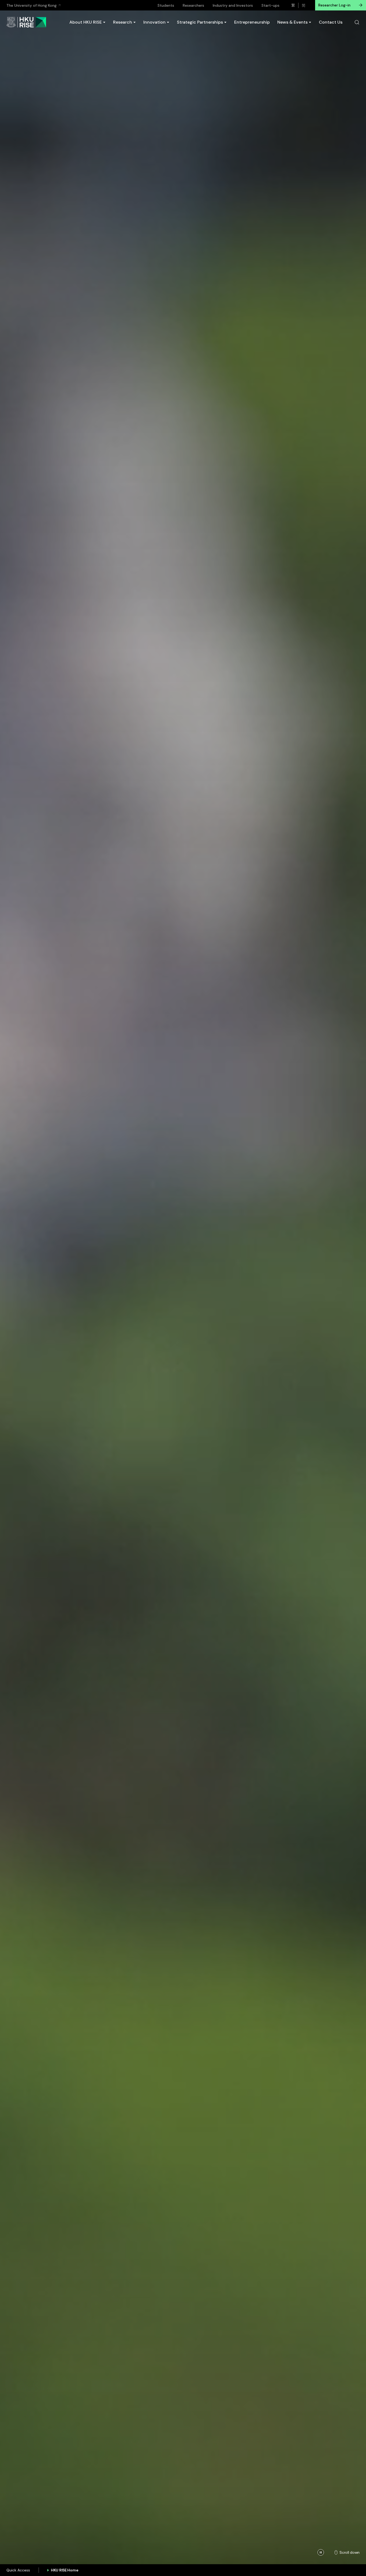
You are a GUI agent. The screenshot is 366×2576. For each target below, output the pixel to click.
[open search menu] (357, 22)
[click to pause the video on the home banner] (321, 2552)
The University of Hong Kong (31, 5)
